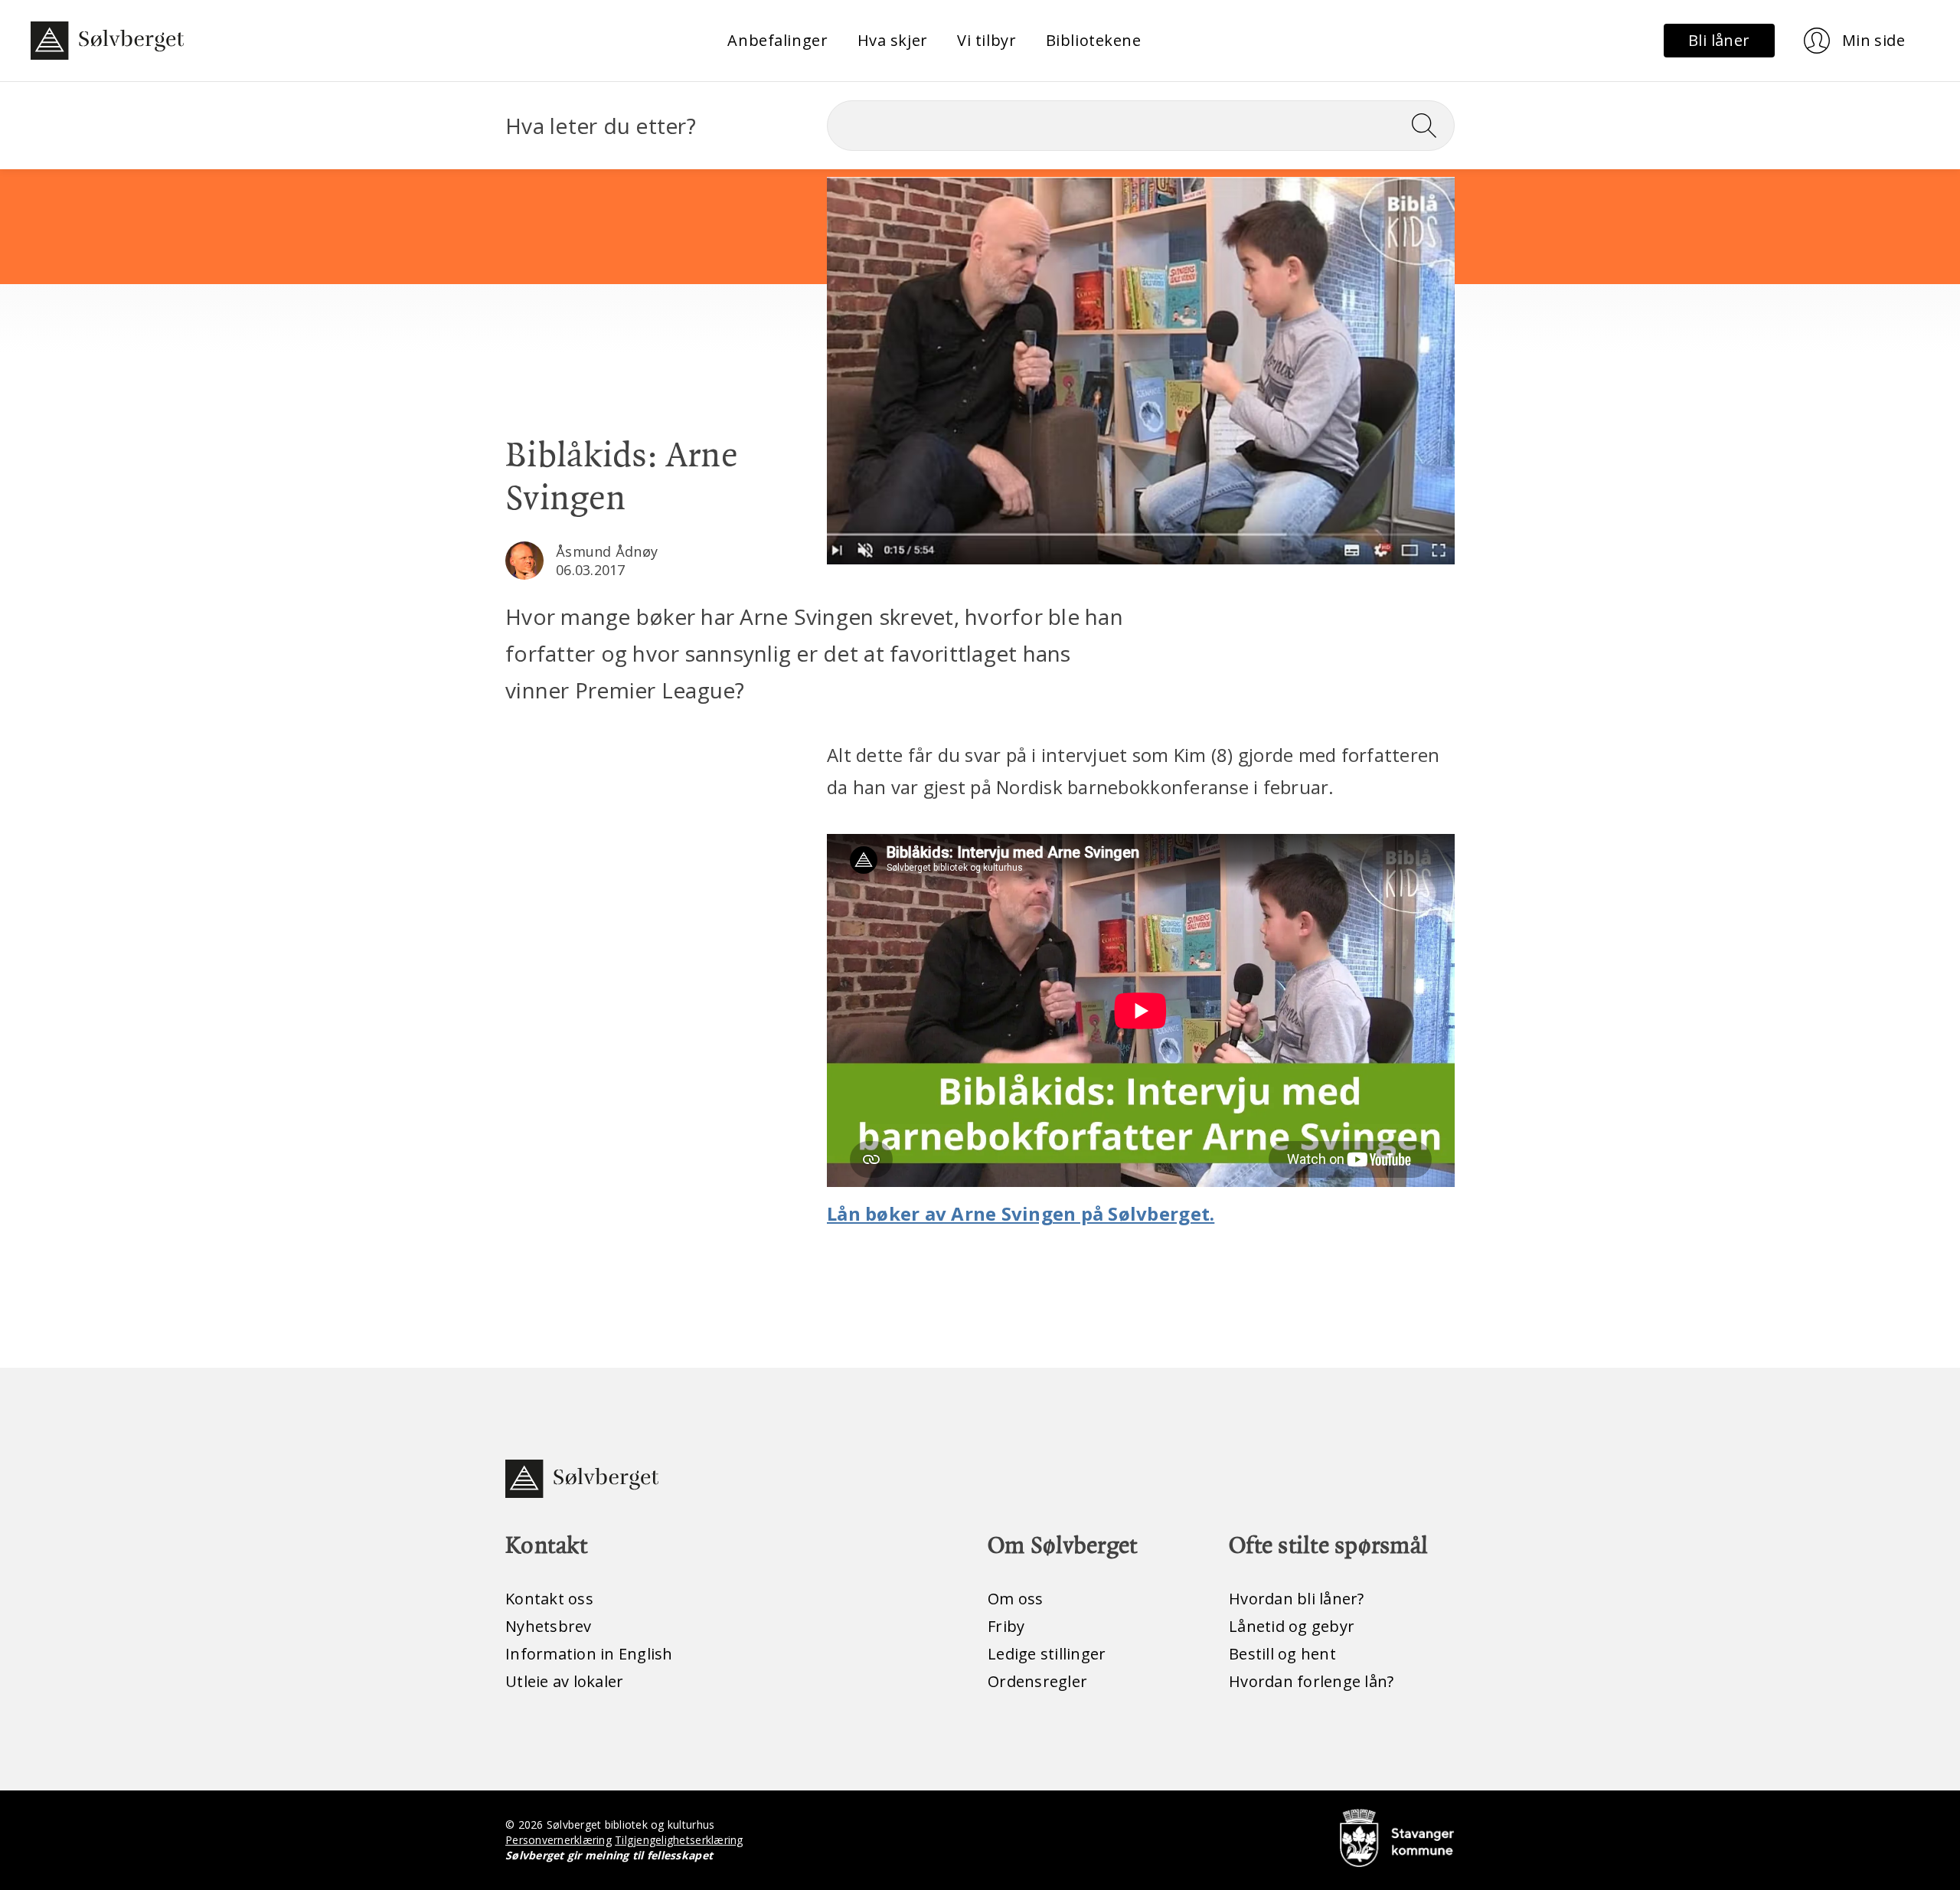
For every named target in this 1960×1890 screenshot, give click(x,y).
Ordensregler (1037, 1681)
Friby (1006, 1626)
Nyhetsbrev (549, 1626)
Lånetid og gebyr (1292, 1626)
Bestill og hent (1282, 1654)
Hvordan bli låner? (1297, 1599)
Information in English (589, 1654)
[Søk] (1430, 126)
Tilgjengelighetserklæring (679, 1840)
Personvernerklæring (559, 1840)
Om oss (1016, 1599)
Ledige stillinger (1047, 1654)
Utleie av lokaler (564, 1681)
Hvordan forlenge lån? (1311, 1681)
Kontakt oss (549, 1599)
